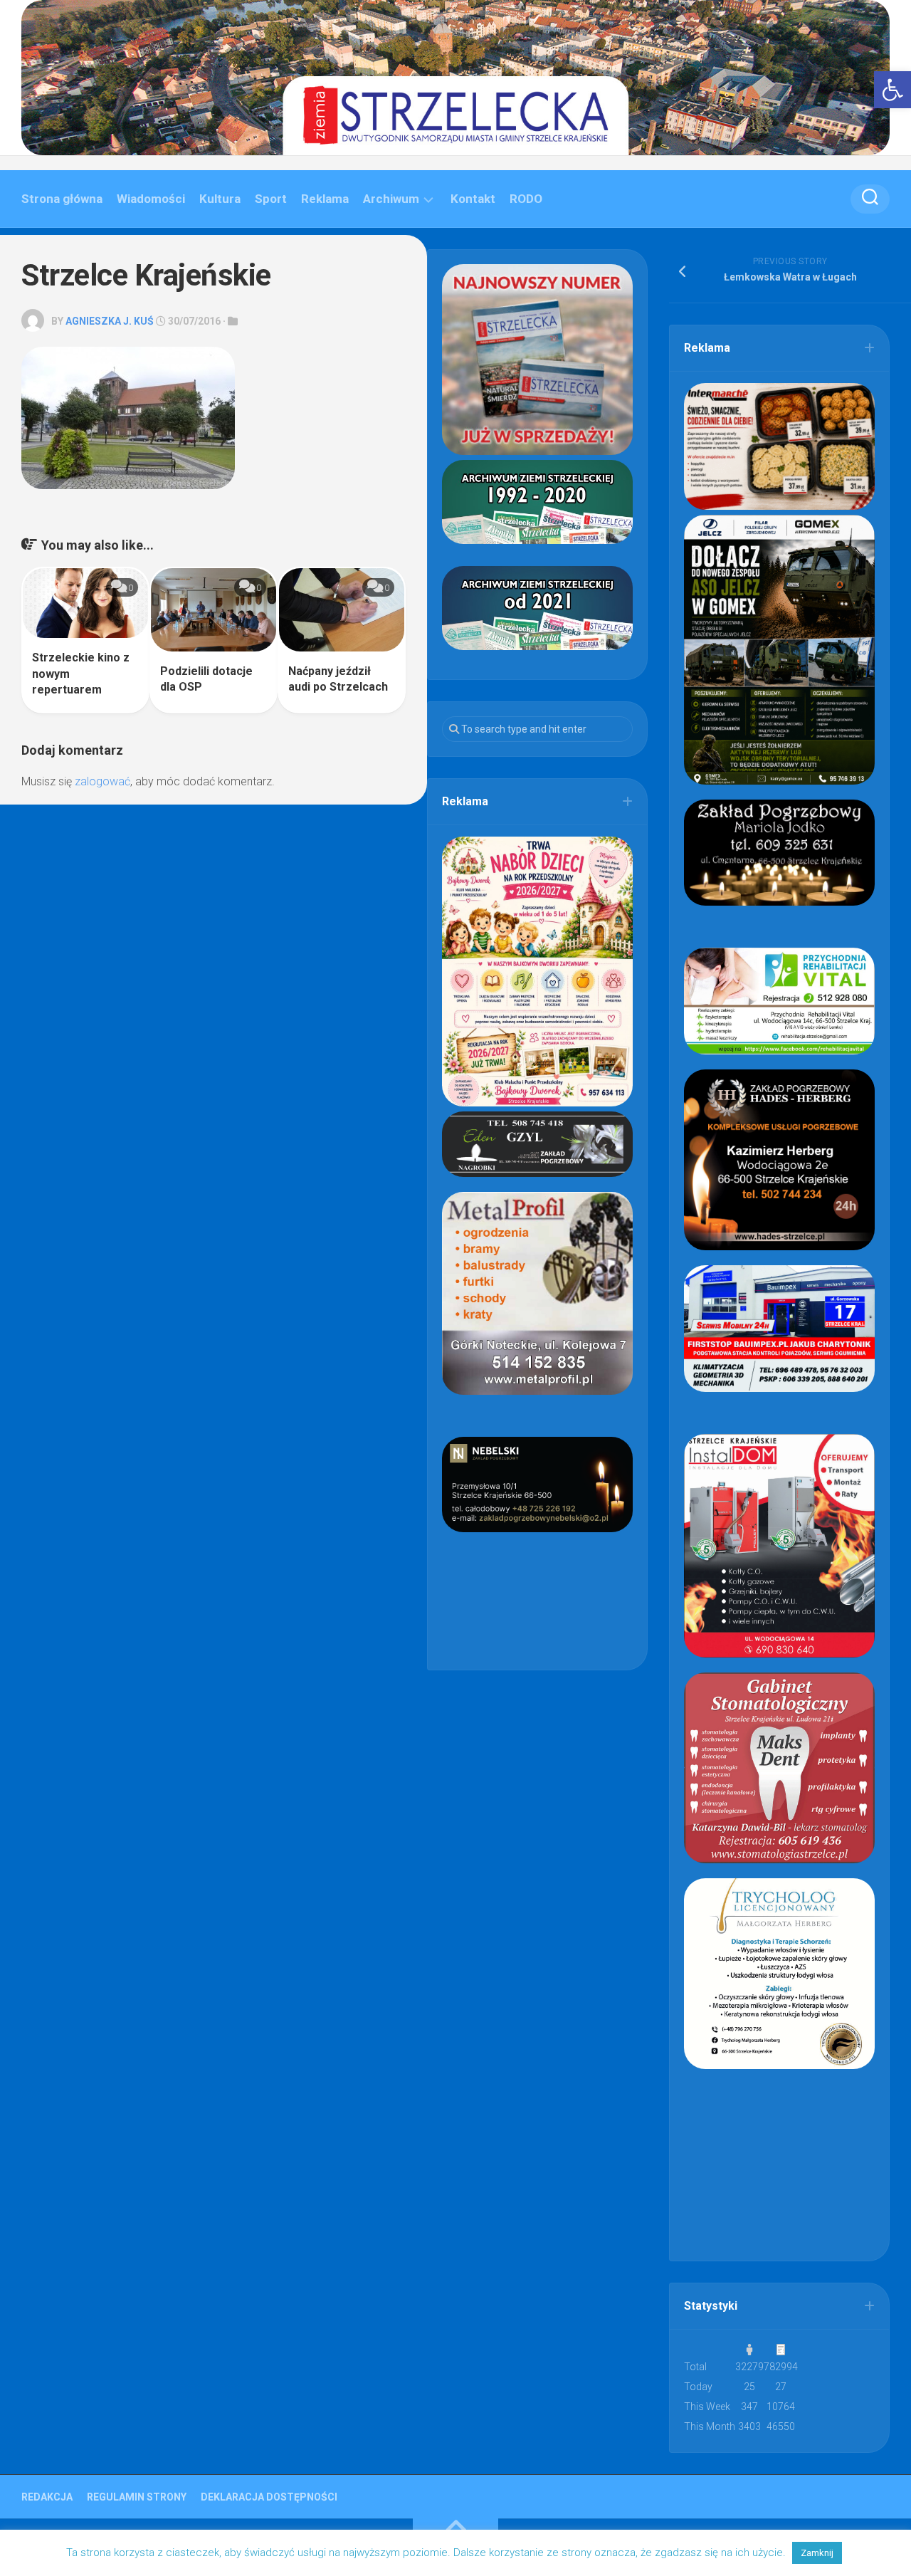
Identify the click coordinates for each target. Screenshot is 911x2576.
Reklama (325, 199)
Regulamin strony (137, 2497)
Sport (271, 199)
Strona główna (62, 199)
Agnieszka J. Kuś (110, 321)
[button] (892, 90)
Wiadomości (151, 199)
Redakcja (47, 2497)
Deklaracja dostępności (269, 2497)
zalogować (102, 781)
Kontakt (473, 199)
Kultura (220, 199)
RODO (526, 199)
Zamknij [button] (817, 2553)
